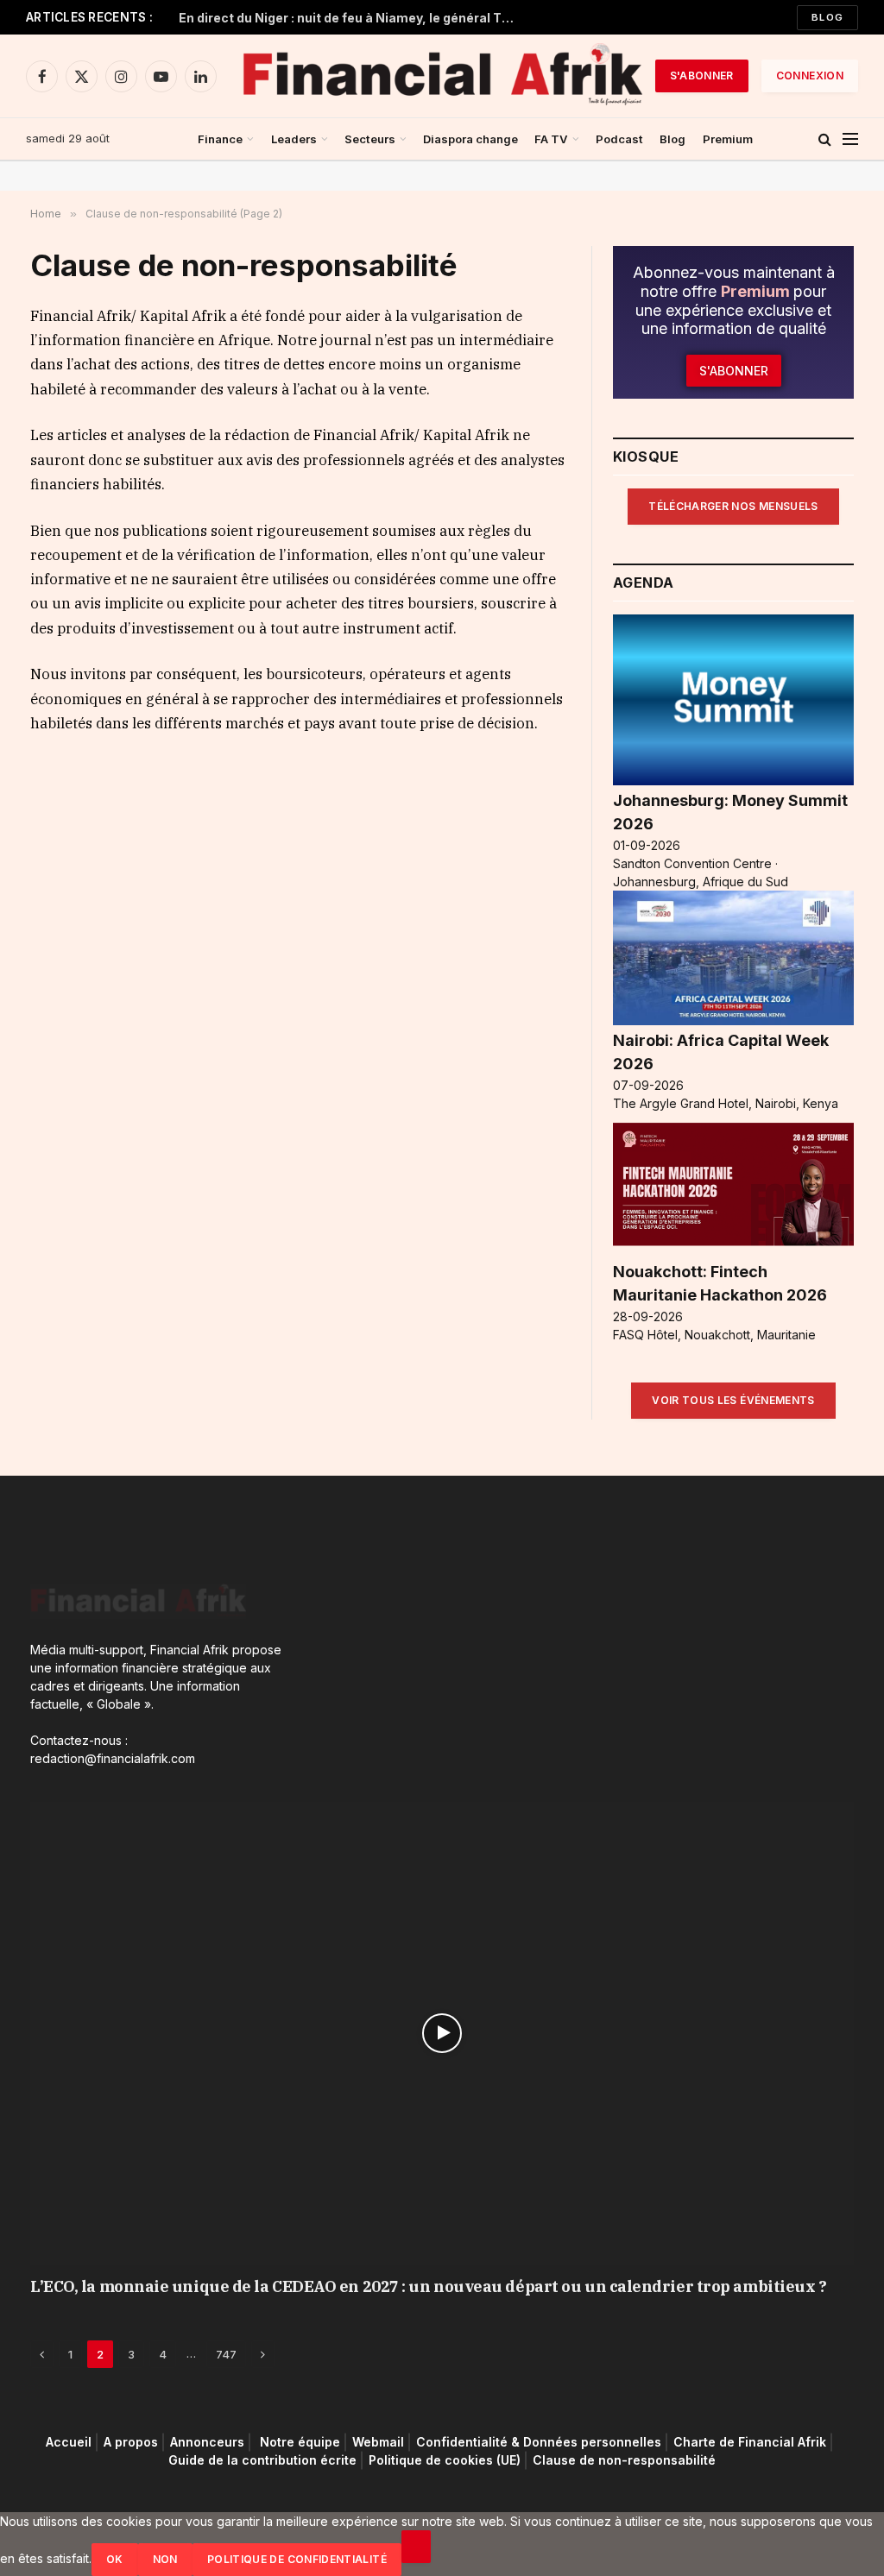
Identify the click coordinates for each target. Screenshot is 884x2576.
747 (226, 2354)
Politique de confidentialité (297, 2559)
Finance (220, 139)
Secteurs (370, 139)
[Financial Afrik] (442, 76)
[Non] (416, 2547)
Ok (115, 2559)
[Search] (825, 139)
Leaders (294, 139)
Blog (827, 17)
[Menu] (850, 139)
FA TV (551, 139)
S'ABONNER (702, 76)
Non (165, 2559)
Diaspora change (470, 139)
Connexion (810, 76)
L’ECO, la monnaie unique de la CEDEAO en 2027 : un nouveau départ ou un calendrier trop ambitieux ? (428, 2286)
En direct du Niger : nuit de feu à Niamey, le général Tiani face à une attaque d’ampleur (351, 18)
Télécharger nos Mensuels (733, 506)
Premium (728, 139)
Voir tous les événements (733, 1400)
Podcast (619, 139)
